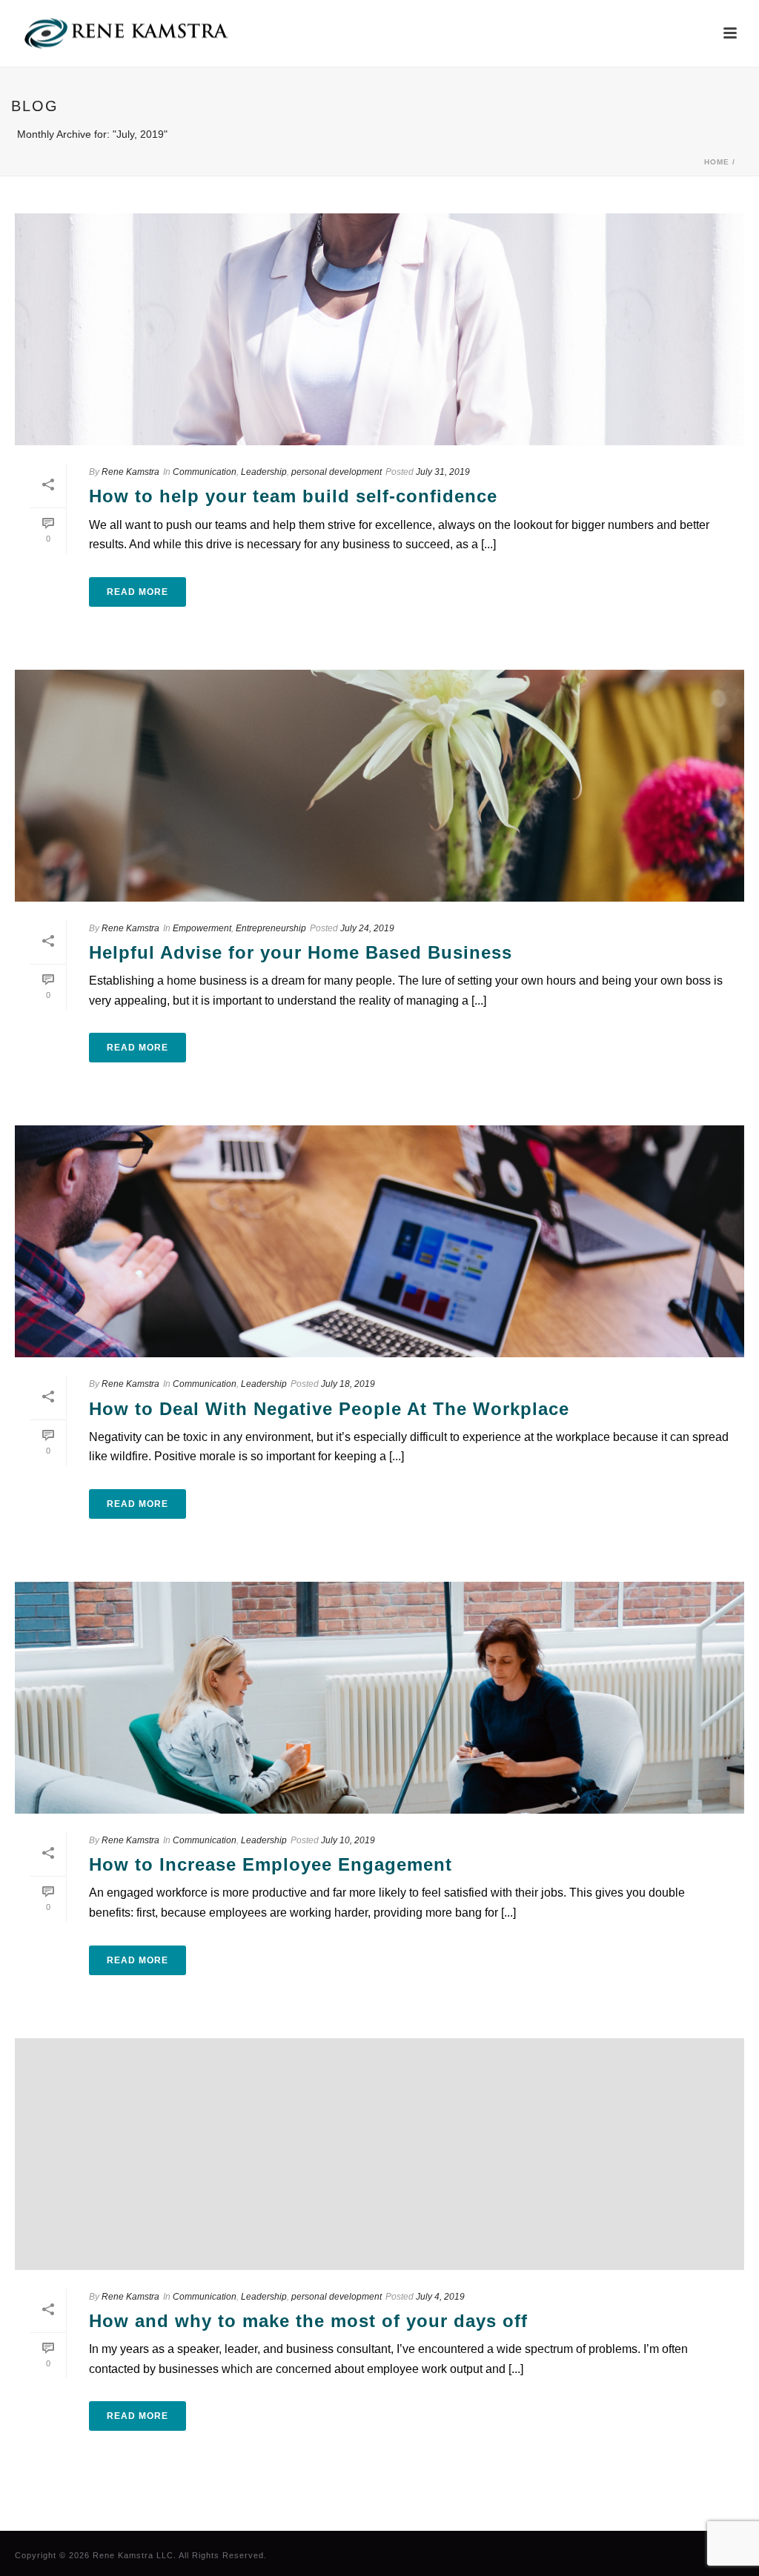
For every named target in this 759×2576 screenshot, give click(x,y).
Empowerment (202, 928)
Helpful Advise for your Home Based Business (301, 952)
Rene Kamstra (130, 472)
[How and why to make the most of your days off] (379, 2154)
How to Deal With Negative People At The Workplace (329, 1409)
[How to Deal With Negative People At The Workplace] (379, 1241)
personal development (337, 472)
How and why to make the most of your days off (308, 2321)
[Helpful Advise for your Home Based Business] (379, 786)
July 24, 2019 (367, 928)
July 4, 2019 (440, 2297)
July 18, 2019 (348, 1384)
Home (717, 162)
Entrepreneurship (271, 928)
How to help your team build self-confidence (293, 496)
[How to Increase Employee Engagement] (379, 1698)
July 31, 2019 (443, 472)
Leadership (264, 472)
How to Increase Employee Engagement (271, 1864)
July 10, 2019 (348, 1840)
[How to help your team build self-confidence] (379, 329)
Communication (205, 472)
